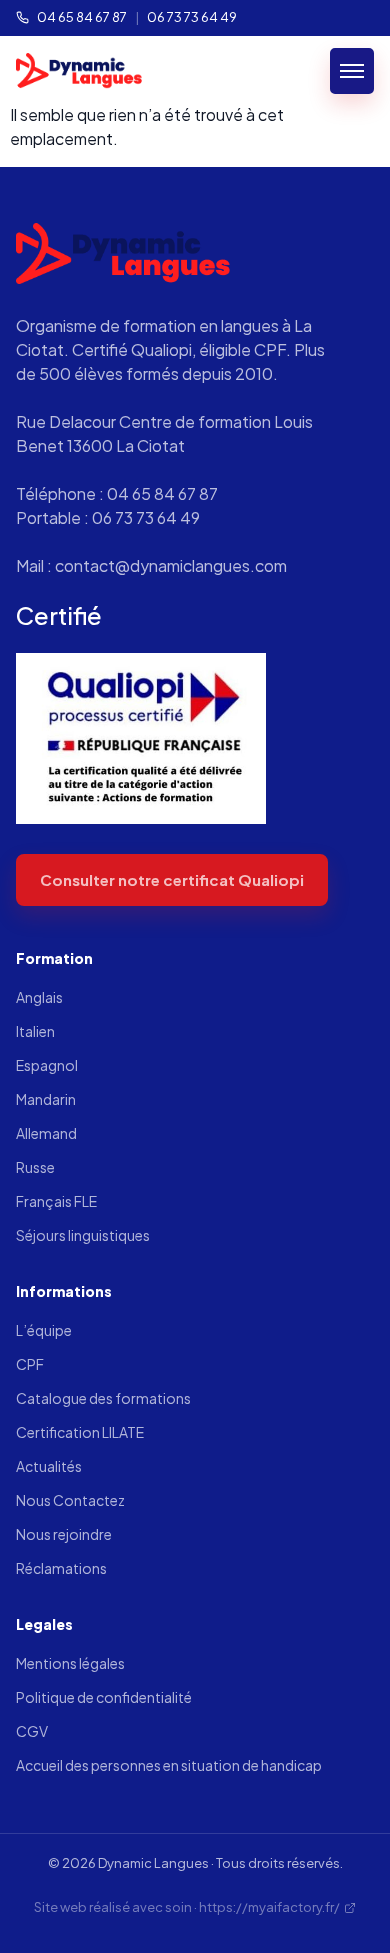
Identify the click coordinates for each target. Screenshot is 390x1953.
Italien (35, 1031)
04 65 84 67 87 (82, 17)
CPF (30, 1364)
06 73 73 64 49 (192, 17)
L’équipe (44, 1330)
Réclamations (61, 1568)
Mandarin (46, 1099)
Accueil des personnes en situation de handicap (169, 1765)
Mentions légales (70, 1663)
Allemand (46, 1133)
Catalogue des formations (103, 1398)
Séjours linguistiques (83, 1235)
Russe (35, 1167)
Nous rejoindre (64, 1534)
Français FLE (56, 1201)
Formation (54, 958)
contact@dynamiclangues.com (171, 565)
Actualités (49, 1466)
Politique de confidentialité (104, 1697)
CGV (32, 1731)
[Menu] (352, 71)
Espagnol (47, 1065)
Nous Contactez (70, 1500)
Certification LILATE (80, 1432)
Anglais (39, 997)
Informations (64, 1291)
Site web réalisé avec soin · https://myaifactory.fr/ (187, 1907)
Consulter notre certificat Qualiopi (172, 879)
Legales (44, 1624)
